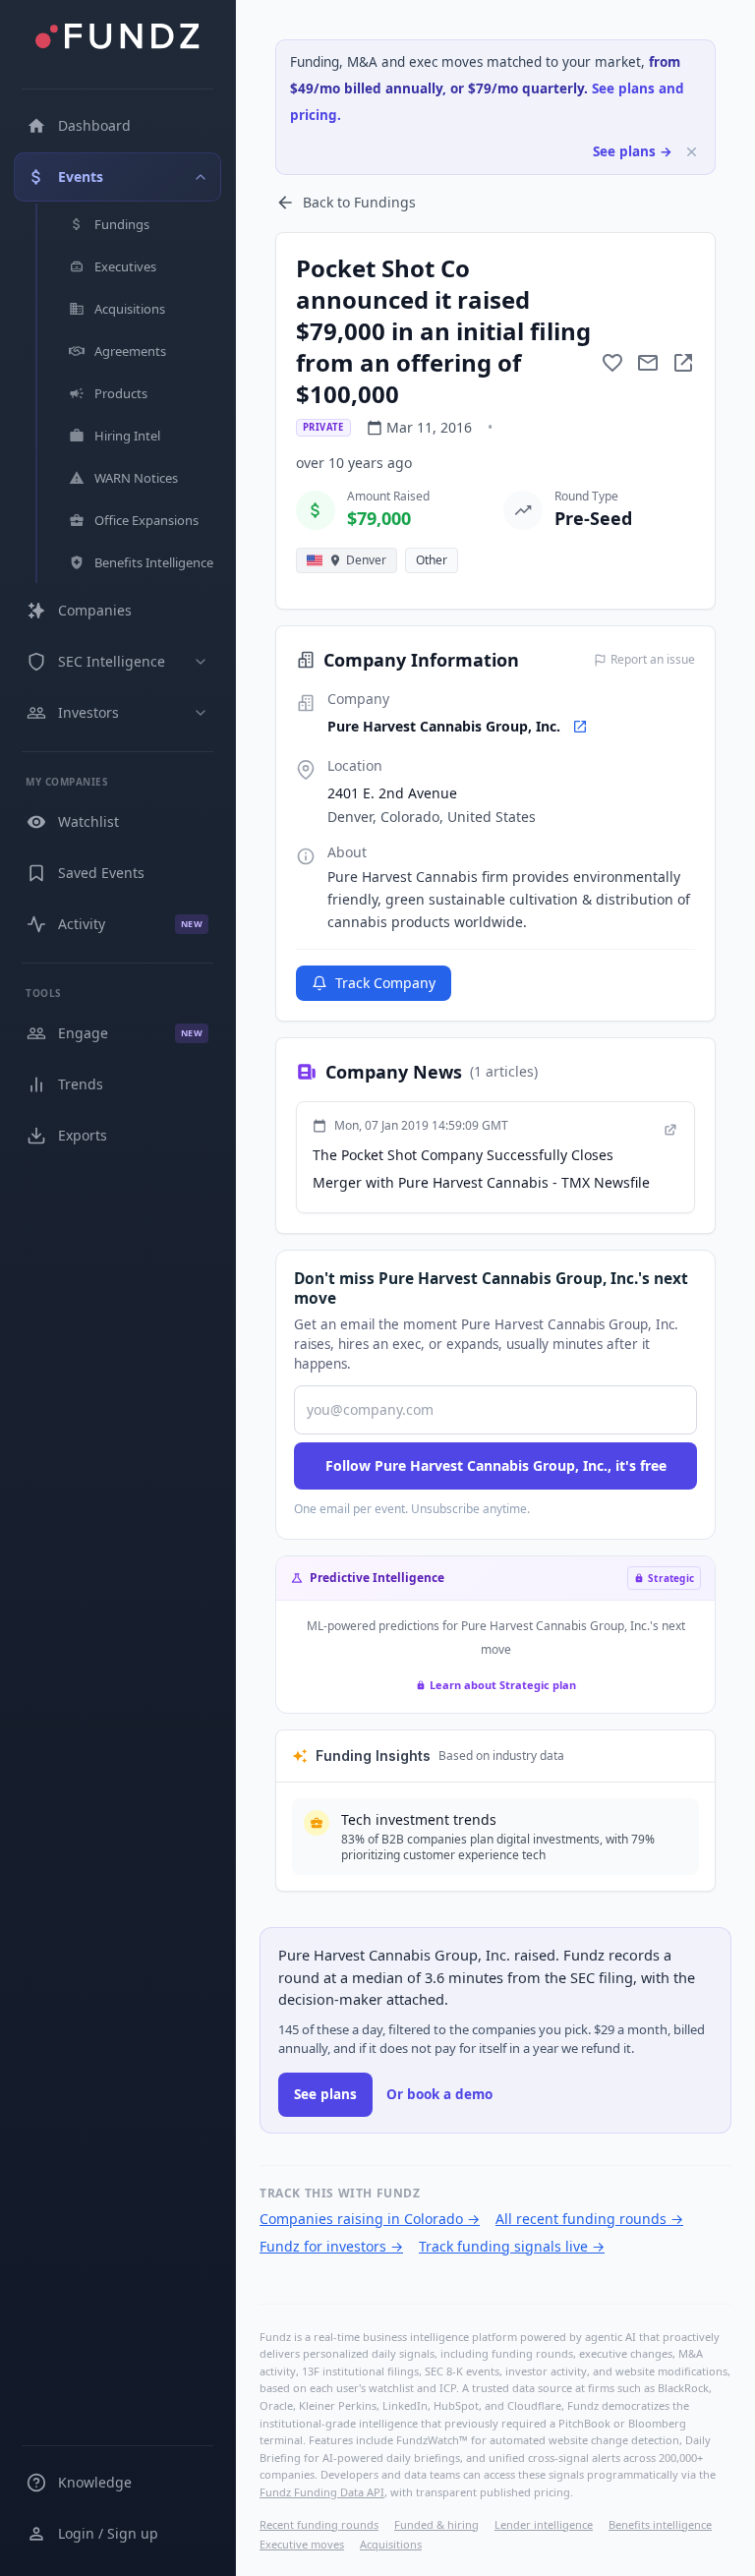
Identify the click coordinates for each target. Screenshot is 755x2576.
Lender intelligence (544, 2524)
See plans (325, 2094)
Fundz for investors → (331, 2246)
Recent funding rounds (319, 2524)
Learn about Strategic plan (503, 1685)
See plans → (633, 151)
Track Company (385, 983)
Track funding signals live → (512, 2246)
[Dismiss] (692, 152)
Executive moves (302, 2544)
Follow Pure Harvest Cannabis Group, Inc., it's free (496, 1465)
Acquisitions (391, 2544)
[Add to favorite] (612, 363)
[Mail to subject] (648, 363)
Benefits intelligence (660, 2524)
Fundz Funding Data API (322, 2492)
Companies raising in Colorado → (370, 2219)
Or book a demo (439, 2094)
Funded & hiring (436, 2524)
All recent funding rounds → (589, 2219)
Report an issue (653, 660)
